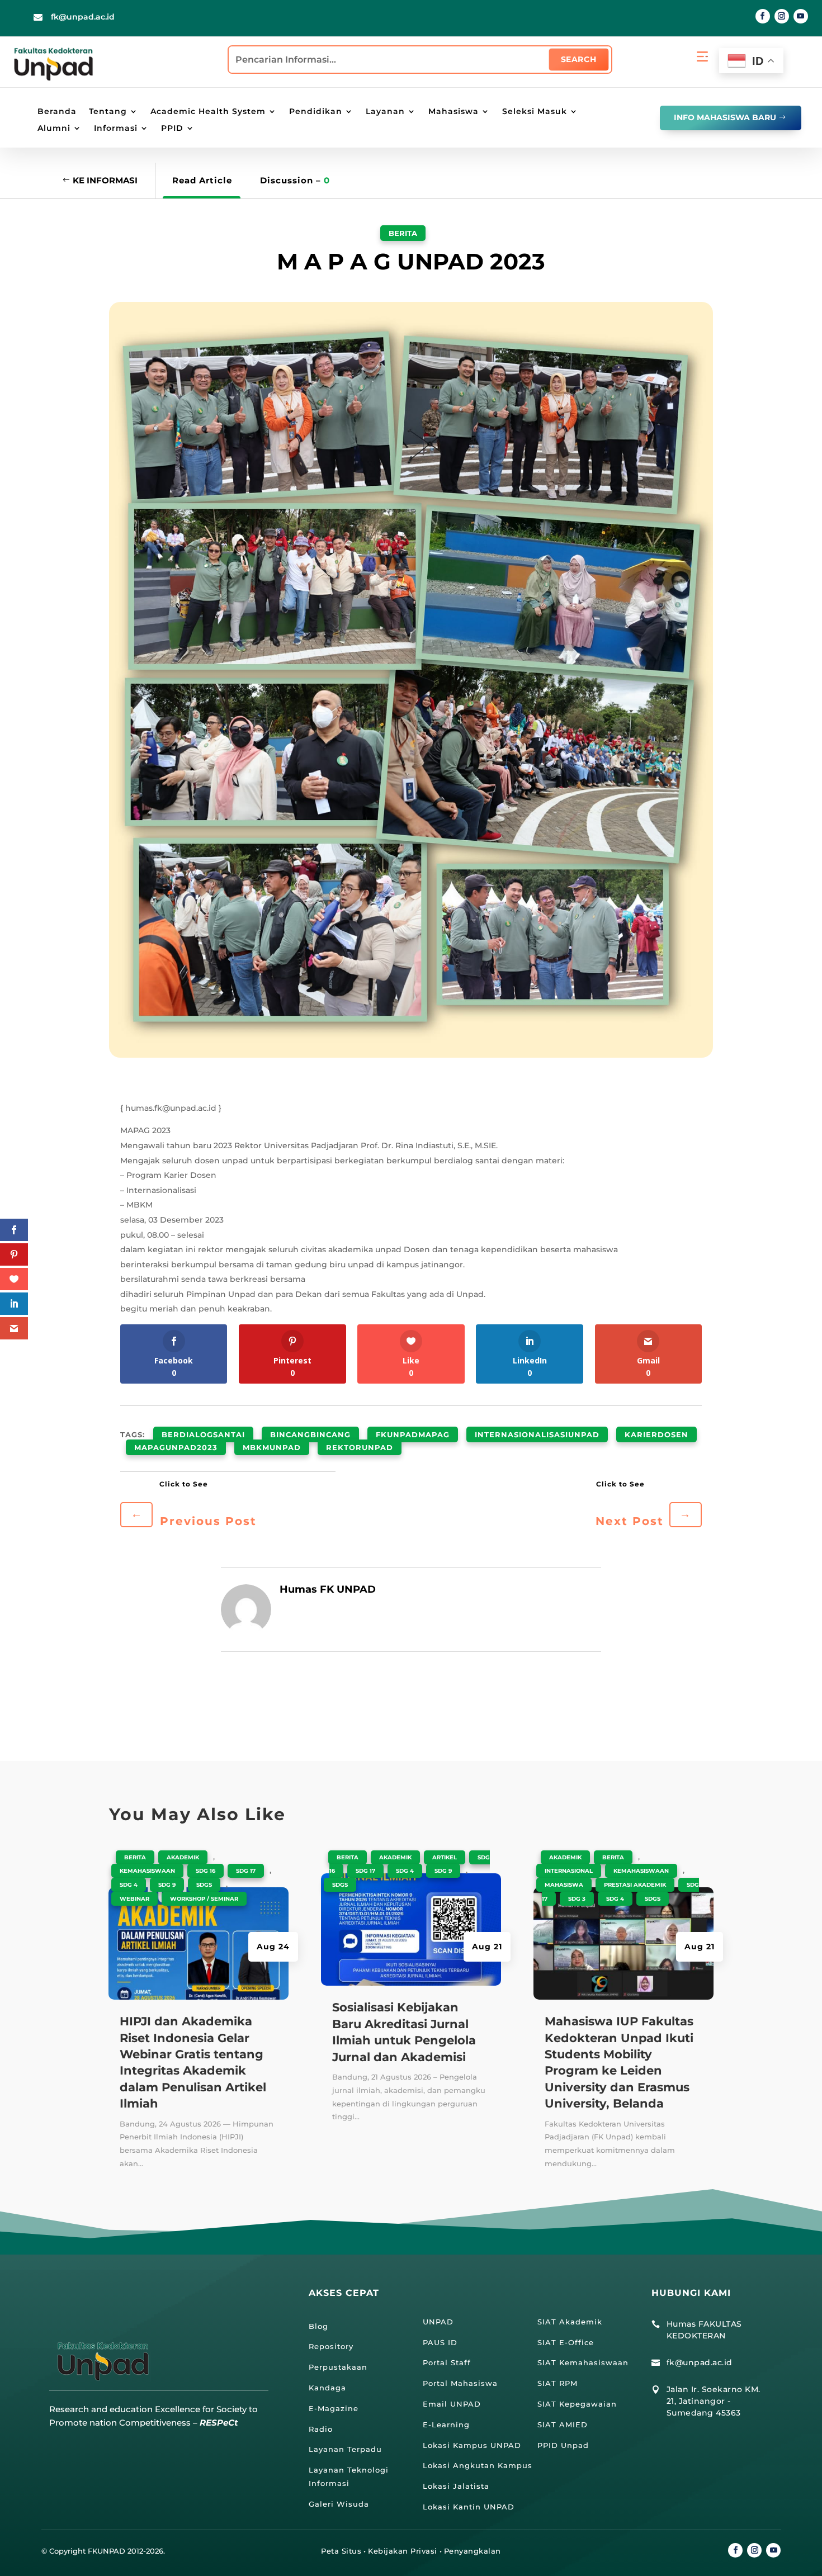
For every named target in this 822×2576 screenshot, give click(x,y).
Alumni (54, 129)
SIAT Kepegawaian (577, 2404)
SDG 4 (129, 1885)
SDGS (204, 1885)
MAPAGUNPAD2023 (176, 1447)
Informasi (116, 129)
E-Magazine (334, 2408)
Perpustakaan (338, 2367)
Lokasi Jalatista (456, 2486)
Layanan (385, 112)
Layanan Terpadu (345, 2449)
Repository (331, 2346)
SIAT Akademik (570, 2322)
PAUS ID (440, 2342)
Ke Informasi (105, 180)
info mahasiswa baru (725, 117)
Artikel (445, 1857)
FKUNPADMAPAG (413, 1434)
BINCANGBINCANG (310, 1434)
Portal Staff (447, 2362)
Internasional (569, 1871)
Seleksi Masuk (535, 112)
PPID (172, 129)
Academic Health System (208, 112)
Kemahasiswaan (147, 1871)
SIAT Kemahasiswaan (583, 2362)
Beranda (57, 112)
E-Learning (446, 2425)
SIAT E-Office (566, 2342)
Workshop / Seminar (204, 1899)
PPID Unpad (563, 2445)
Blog (318, 2326)
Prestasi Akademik (635, 1885)
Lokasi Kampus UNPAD (472, 2445)
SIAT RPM (558, 2383)
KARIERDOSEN (656, 1434)
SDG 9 (167, 1885)
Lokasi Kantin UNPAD (469, 2507)
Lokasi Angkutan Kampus (478, 2465)
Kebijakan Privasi (403, 2551)
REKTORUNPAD (360, 1447)
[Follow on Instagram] (782, 16)
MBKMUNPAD (272, 1447)
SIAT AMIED (563, 2425)
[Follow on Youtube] (801, 16)
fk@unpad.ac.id (83, 17)
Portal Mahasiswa (460, 2383)
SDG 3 (577, 1899)
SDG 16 (206, 1871)
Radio (321, 2429)
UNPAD (438, 2322)
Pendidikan (316, 112)
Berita (403, 233)
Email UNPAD (452, 2404)
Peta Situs (341, 2551)
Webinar (134, 1899)
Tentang (108, 112)
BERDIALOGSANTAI (203, 1434)
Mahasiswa (453, 112)
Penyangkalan (473, 2551)
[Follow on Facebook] (763, 16)
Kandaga (327, 2388)
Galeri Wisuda (339, 2504)
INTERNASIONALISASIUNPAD (537, 1434)
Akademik (183, 1857)
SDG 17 (246, 1871)
